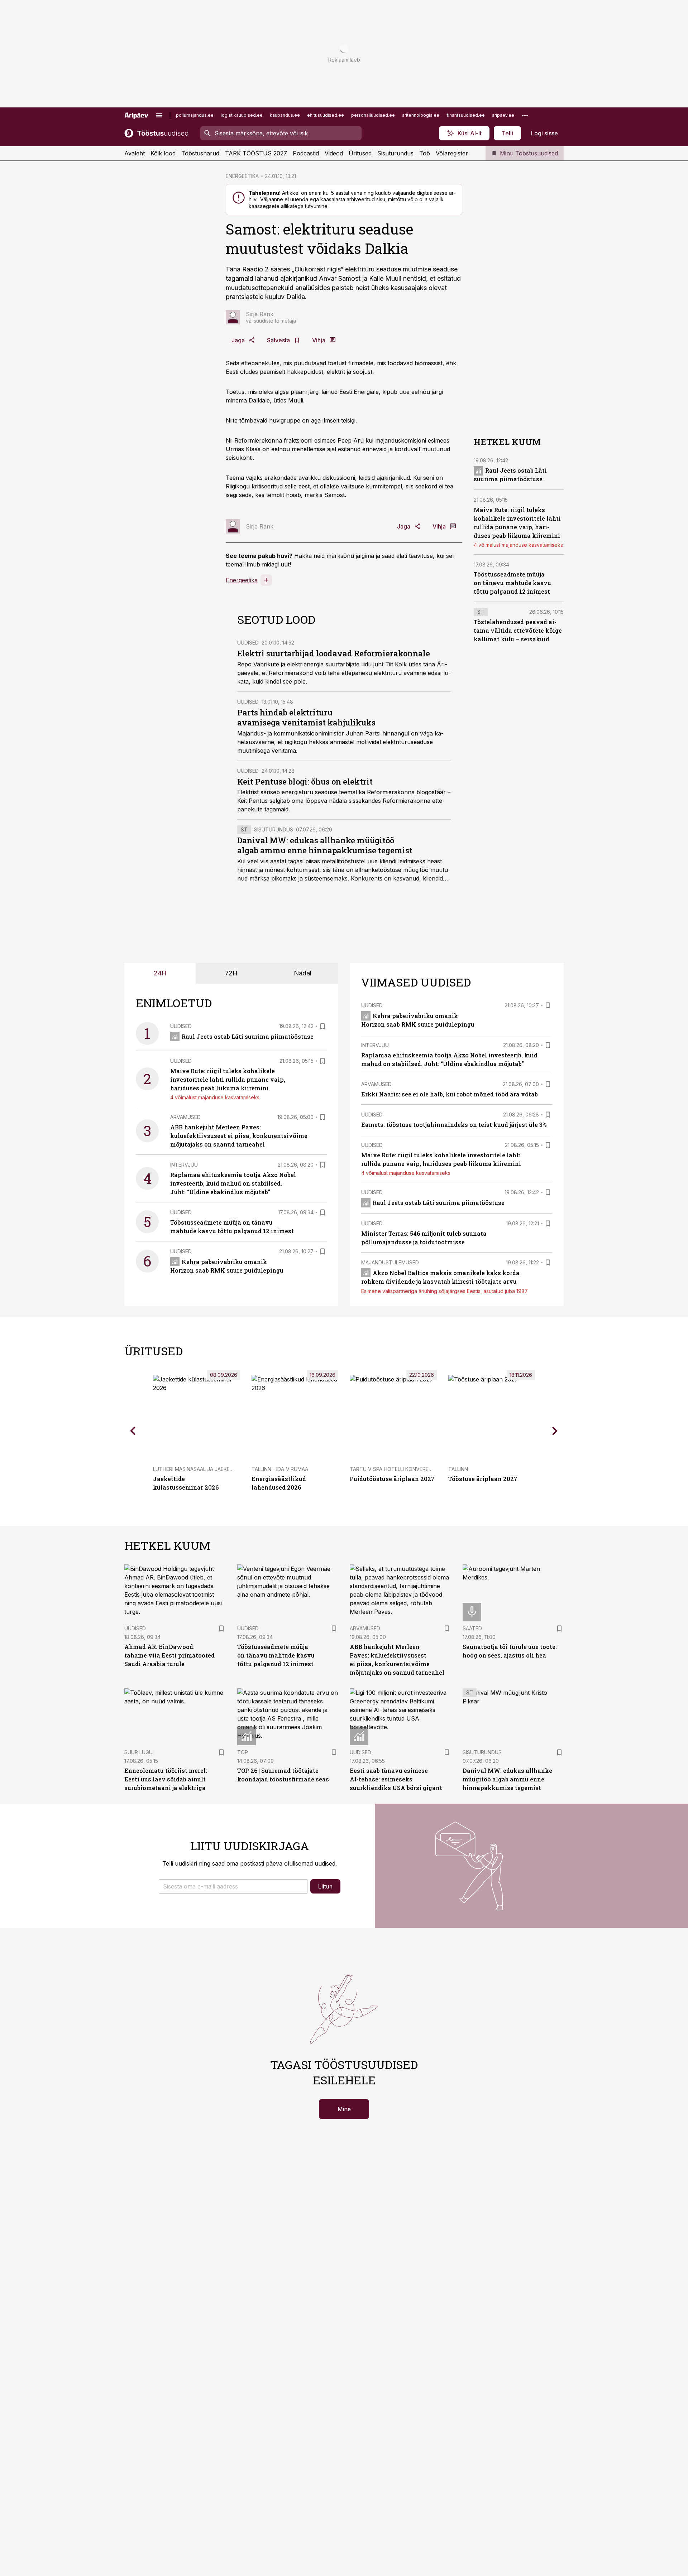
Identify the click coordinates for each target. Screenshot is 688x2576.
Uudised (248, 643)
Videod (334, 153)
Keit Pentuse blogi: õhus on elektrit (305, 782)
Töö (425, 153)
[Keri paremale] (555, 1431)
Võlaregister (452, 153)
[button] (233, 1886)
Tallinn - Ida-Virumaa (280, 1469)
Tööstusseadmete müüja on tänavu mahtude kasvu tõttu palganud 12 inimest (512, 583)
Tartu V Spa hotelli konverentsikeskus (405, 1469)
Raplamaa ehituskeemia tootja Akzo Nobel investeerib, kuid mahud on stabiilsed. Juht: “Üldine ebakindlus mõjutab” (233, 1183)
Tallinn (458, 1469)
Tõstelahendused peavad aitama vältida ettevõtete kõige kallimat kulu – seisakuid (518, 631)
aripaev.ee (503, 115)
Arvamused (185, 1117)
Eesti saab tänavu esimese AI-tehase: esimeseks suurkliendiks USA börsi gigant (396, 1779)
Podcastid (306, 153)
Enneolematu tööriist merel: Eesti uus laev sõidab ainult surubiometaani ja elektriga (166, 1779)
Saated (472, 1628)
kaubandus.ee (285, 115)
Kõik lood (163, 153)
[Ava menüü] (159, 115)
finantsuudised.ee (466, 115)
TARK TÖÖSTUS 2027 (256, 153)
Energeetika (242, 580)
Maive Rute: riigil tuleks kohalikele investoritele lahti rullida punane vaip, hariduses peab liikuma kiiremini (228, 1079)
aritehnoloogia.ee (421, 115)
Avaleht (135, 153)
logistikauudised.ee (242, 115)
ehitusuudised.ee (326, 115)
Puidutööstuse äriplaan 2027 (392, 1479)
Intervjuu (184, 1165)
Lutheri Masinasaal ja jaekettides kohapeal (214, 1469)
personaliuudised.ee (373, 115)
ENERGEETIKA (242, 176)
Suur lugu (138, 1752)
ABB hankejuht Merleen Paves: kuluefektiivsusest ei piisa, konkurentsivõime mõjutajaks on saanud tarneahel (239, 1136)
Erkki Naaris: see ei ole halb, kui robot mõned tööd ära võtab (450, 1094)
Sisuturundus (395, 153)
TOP (243, 1752)
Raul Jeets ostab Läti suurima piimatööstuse (248, 1036)
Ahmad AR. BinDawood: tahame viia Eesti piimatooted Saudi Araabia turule (169, 1655)
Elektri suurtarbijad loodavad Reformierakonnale (334, 653)
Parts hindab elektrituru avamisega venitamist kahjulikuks (306, 717)
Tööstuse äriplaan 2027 (483, 1479)
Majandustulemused (390, 1262)
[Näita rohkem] (525, 115)
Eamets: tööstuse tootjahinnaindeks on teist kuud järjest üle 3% (454, 1125)
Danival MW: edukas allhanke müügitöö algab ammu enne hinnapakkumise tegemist (325, 845)
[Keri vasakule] (133, 1431)
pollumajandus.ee (195, 115)
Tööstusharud (200, 153)
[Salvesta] (322, 1026)
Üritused (360, 153)
